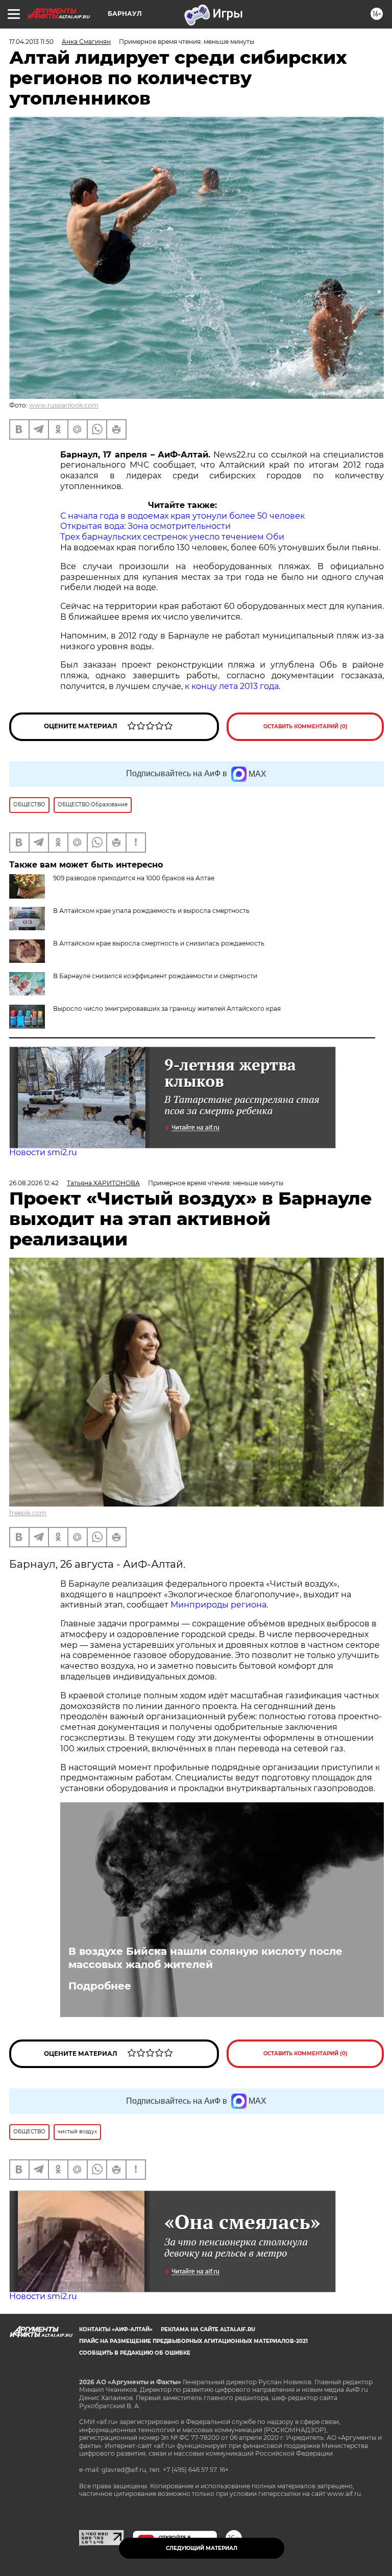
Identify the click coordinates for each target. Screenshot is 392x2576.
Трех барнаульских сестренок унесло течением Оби (172, 537)
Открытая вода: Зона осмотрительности (145, 526)
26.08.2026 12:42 (34, 1183)
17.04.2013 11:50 (31, 42)
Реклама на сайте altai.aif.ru (208, 2329)
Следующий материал (202, 2548)
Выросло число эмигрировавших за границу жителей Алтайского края (167, 1009)
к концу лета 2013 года (232, 686)
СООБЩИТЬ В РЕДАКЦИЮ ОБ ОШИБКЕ (135, 2353)
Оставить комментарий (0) (305, 726)
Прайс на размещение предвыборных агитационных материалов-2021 (193, 2341)
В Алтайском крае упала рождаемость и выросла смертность (151, 911)
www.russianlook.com (64, 405)
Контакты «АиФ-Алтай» (116, 2329)
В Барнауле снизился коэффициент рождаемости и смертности (155, 976)
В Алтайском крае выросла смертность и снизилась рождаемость (159, 943)
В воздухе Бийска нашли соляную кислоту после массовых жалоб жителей (205, 1958)
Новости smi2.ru (43, 1152)
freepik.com (28, 1513)
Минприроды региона (218, 1605)
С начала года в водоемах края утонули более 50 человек (182, 516)
